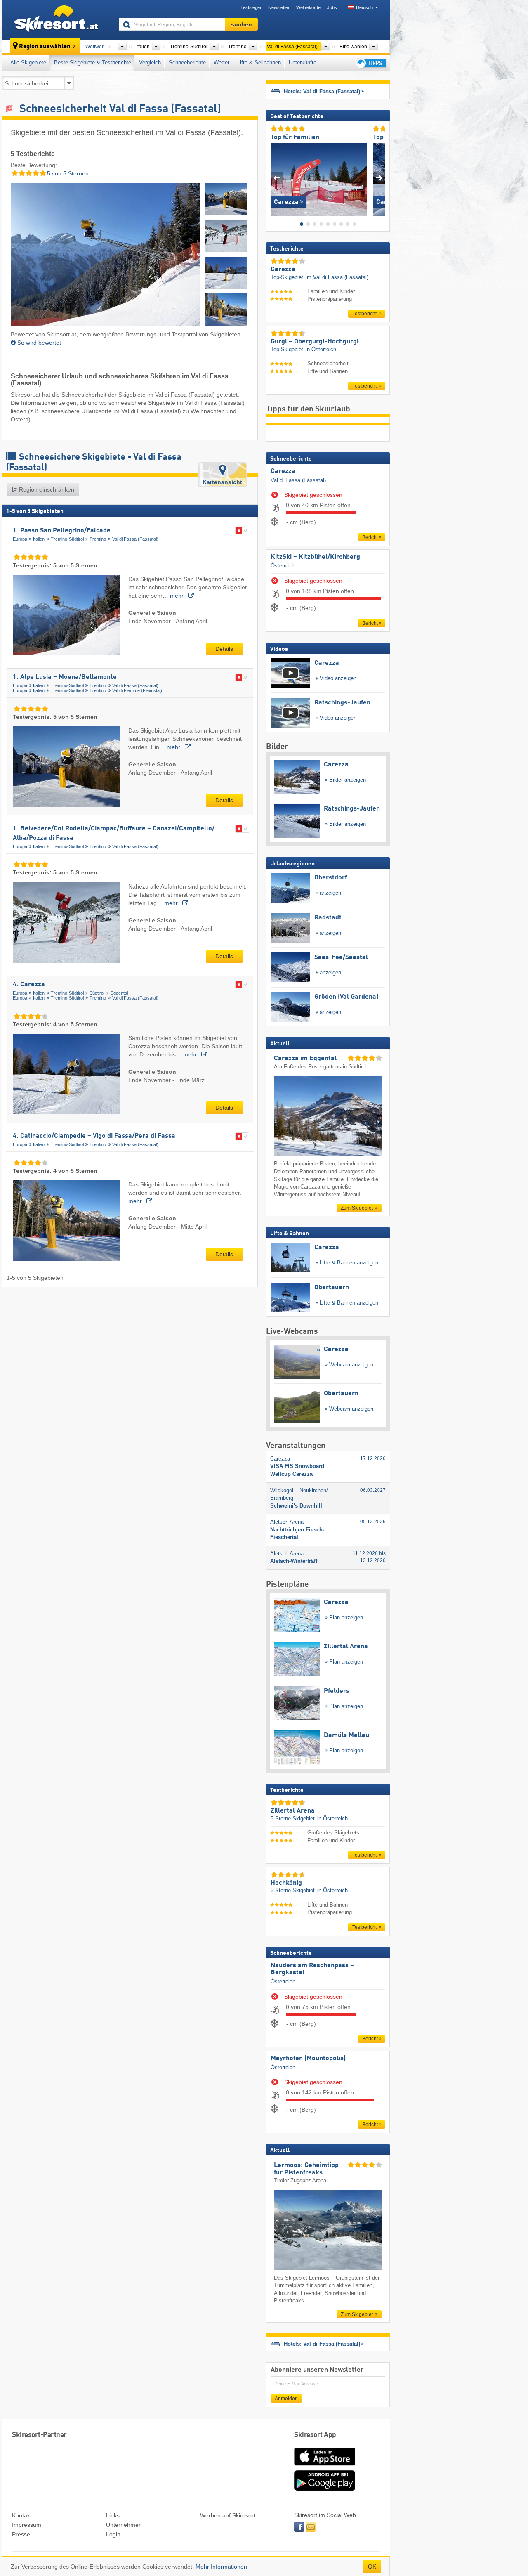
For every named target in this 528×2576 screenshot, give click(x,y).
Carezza (283, 471)
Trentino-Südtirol (67, 539)
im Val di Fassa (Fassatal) (337, 277)
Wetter (222, 63)
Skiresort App (315, 2435)
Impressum (27, 2525)
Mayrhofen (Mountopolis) (308, 2058)
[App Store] (325, 2466)
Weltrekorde (308, 7)
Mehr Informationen (221, 2567)
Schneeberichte (187, 63)
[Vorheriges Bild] (277, 178)
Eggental (119, 993)
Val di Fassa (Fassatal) (135, 539)
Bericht (370, 537)
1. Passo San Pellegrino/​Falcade (62, 531)
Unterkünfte (303, 63)
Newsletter (279, 7)
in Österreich (321, 349)
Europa (20, 539)
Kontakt (22, 2515)
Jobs (332, 7)
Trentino (98, 539)
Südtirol (97, 993)
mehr (178, 596)
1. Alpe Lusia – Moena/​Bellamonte (65, 677)
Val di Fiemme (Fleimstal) (137, 690)
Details (224, 649)
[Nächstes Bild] (379, 178)
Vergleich (150, 63)
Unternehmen (124, 2525)
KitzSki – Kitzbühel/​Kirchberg (315, 557)
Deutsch (364, 7)
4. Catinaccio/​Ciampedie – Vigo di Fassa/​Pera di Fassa (94, 1136)
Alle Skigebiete (28, 63)
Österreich (283, 566)
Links (113, 2515)
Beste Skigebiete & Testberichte (93, 63)
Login (113, 2534)
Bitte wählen (353, 47)
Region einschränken (46, 489)
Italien (39, 539)
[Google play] (325, 2489)
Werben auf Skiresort (228, 2515)
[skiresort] (57, 20)
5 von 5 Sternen (67, 173)
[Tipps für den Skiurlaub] (370, 63)
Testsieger (251, 7)
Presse (21, 2534)
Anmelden (286, 2399)
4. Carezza (29, 985)
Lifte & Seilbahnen (259, 63)
